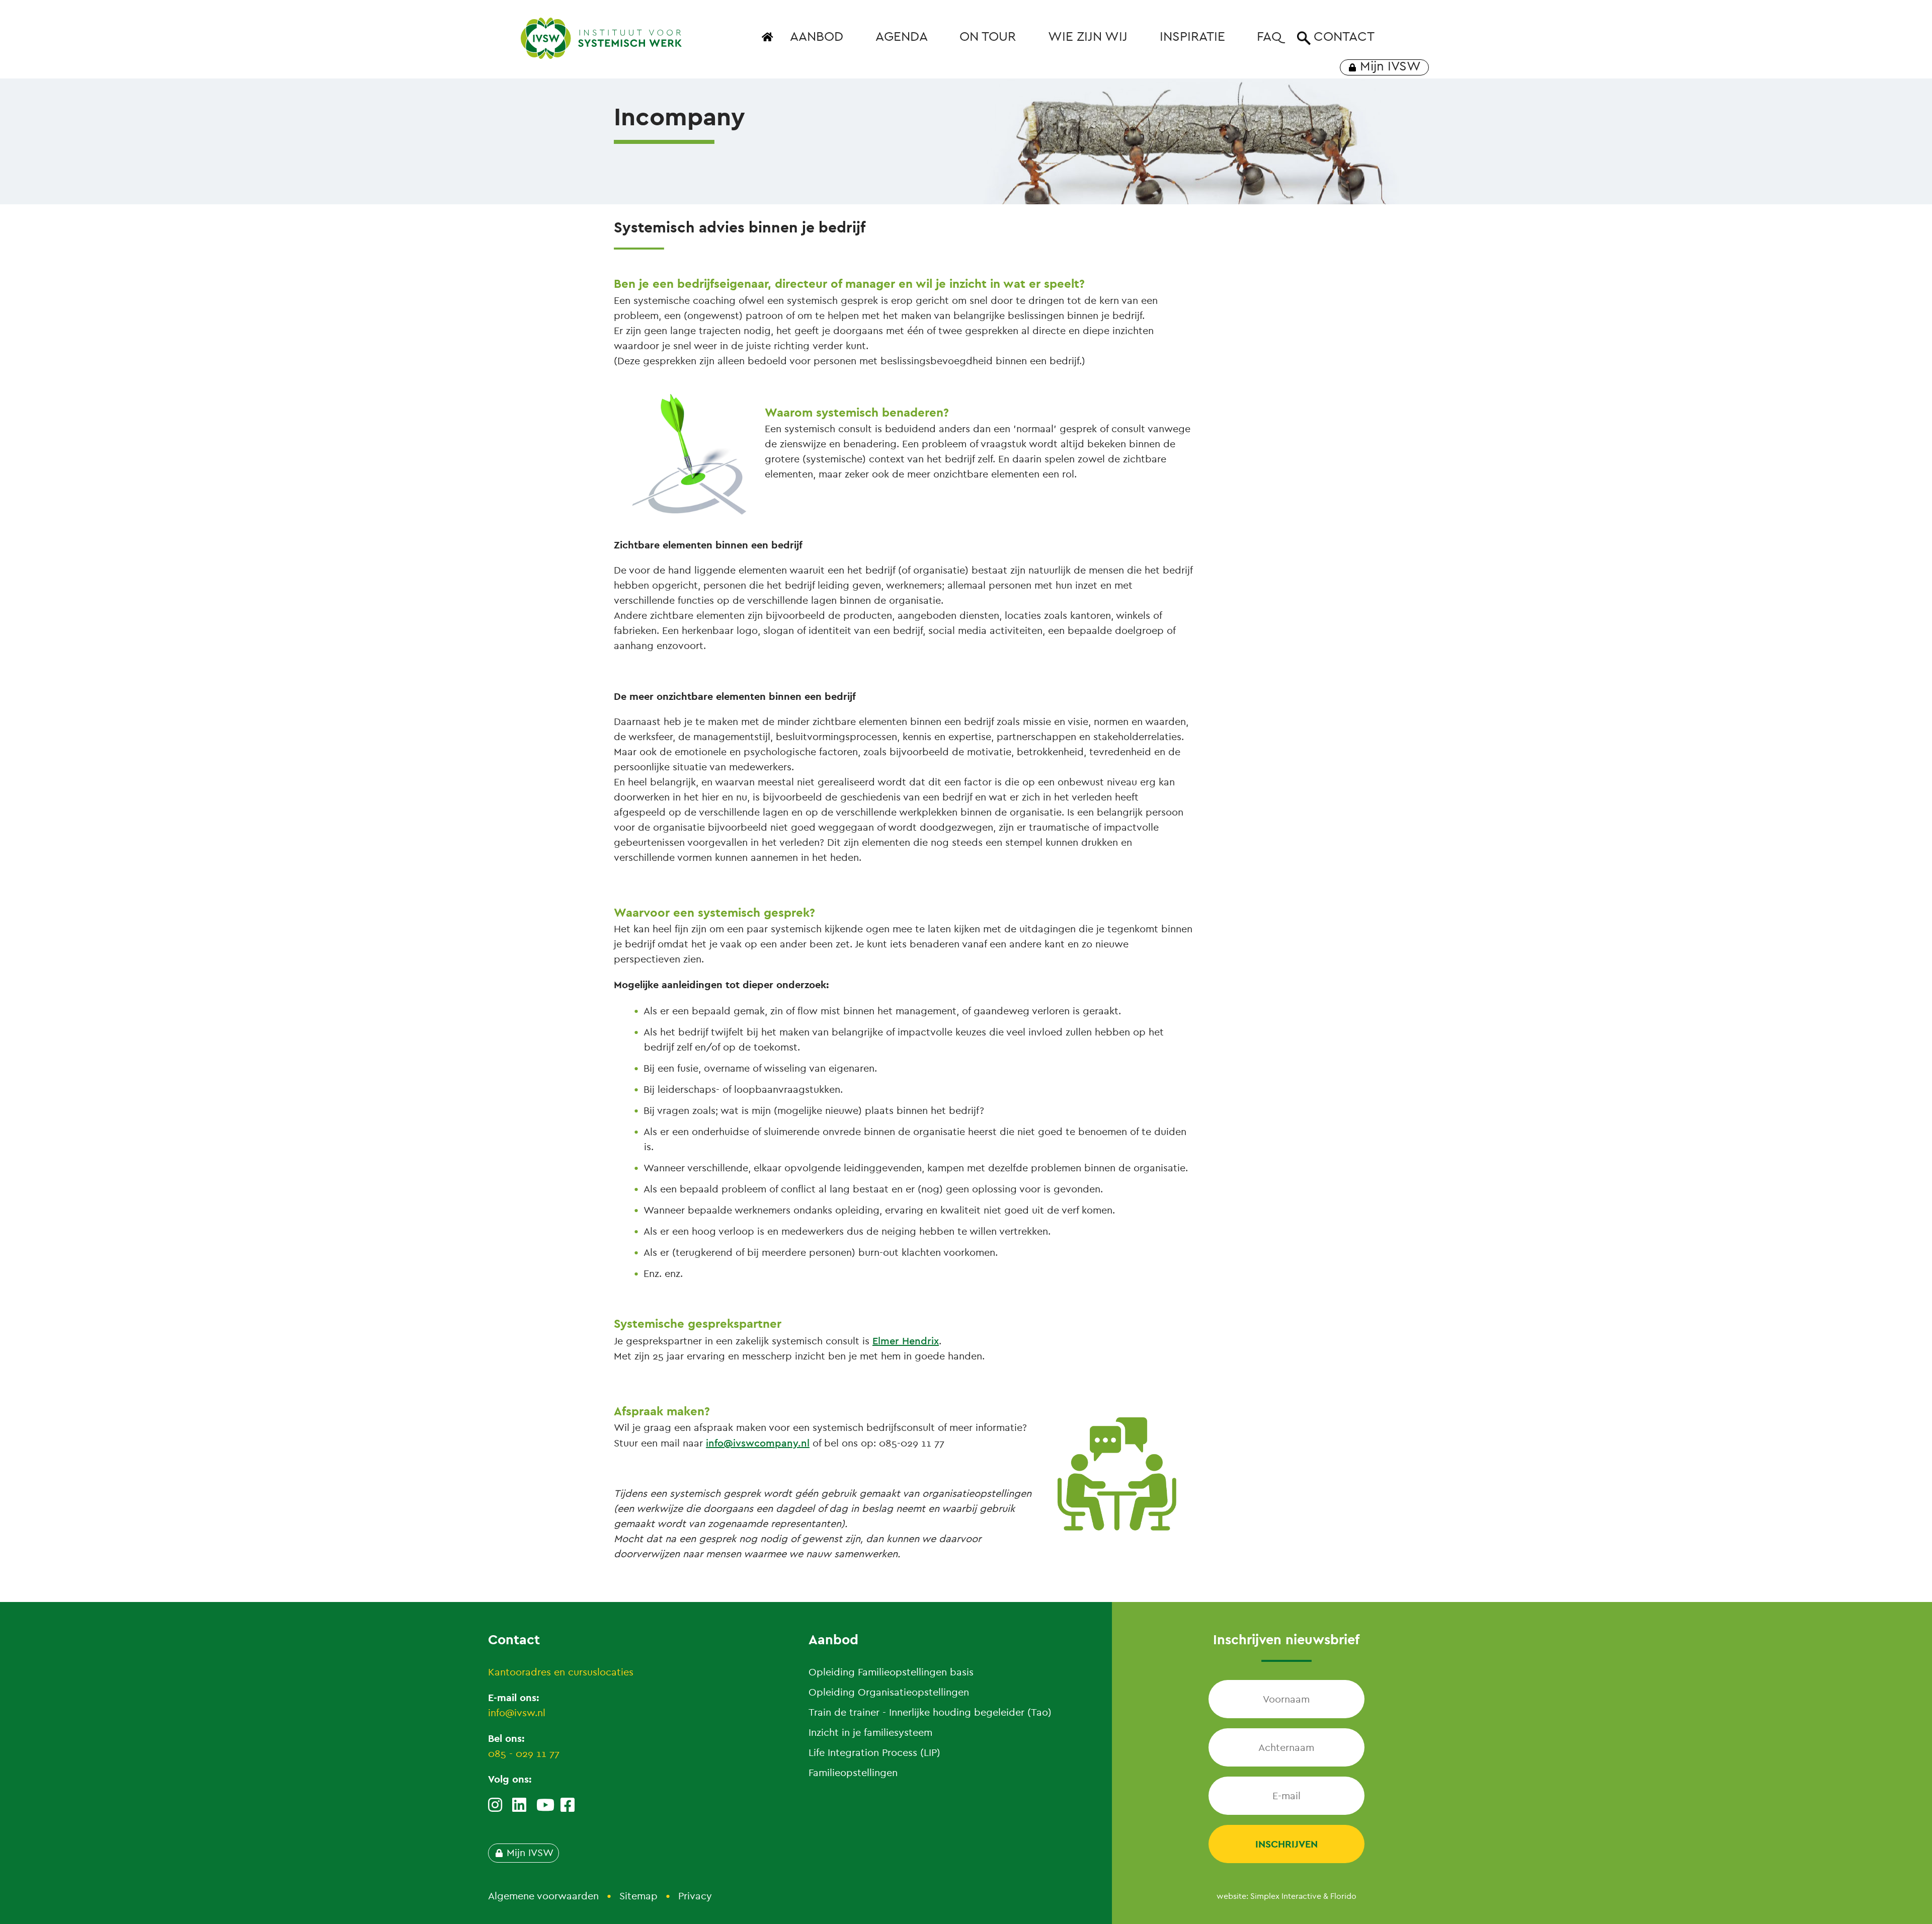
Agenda (902, 36)
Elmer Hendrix (906, 1341)
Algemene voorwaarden (543, 1896)
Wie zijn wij (1088, 36)
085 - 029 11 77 (524, 1754)
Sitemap (638, 1896)
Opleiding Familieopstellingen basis (891, 1672)
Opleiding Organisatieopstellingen (889, 1692)
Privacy (695, 1896)
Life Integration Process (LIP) (874, 1753)
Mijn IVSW (1390, 66)
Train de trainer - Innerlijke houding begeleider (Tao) (930, 1712)
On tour (988, 36)
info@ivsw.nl (517, 1713)
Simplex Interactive (1286, 1896)
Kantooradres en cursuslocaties (561, 1672)
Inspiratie (1192, 36)
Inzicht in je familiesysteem (870, 1733)
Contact (1344, 36)
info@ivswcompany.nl (758, 1443)
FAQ (1269, 36)
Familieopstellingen (853, 1773)
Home (769, 43)
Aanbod (817, 36)
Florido (1343, 1896)
